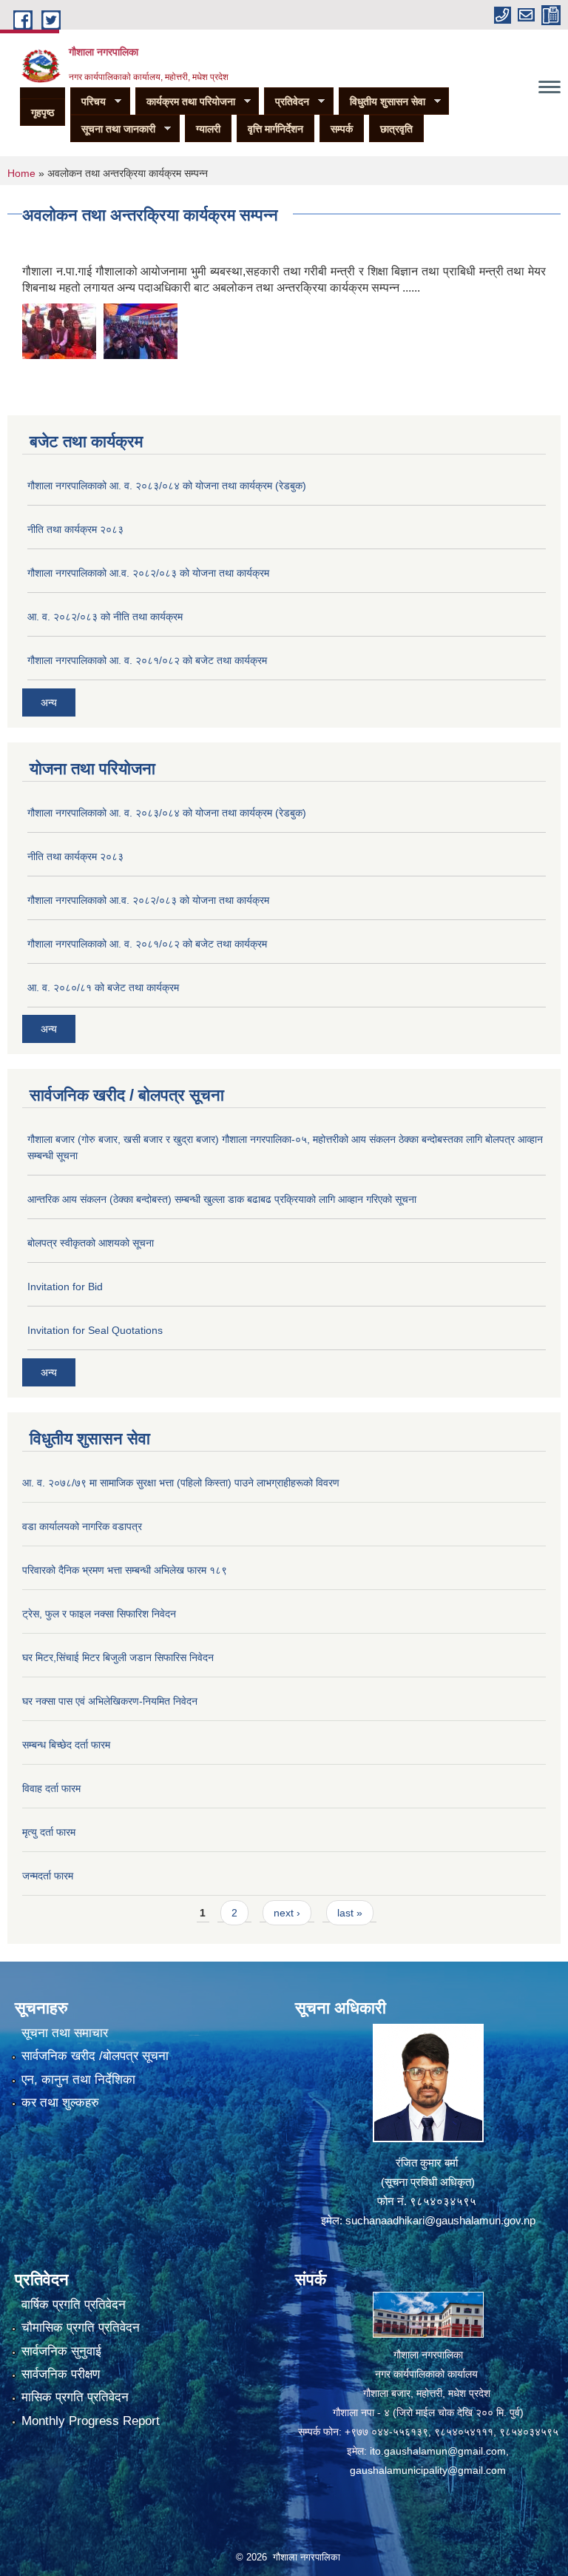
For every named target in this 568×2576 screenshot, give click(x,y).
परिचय (88, 102)
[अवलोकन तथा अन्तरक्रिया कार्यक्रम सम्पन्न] (59, 331)
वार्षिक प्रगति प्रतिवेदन (74, 2305)
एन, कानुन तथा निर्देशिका (78, 2080)
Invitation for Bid (65, 1287)
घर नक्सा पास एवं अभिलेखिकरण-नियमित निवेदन (110, 1701)
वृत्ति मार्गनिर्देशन (275, 129)
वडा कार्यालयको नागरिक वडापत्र (82, 1526)
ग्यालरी (208, 129)
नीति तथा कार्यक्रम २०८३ (75, 529)
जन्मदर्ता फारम (48, 1876)
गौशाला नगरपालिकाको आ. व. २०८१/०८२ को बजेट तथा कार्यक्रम (147, 660)
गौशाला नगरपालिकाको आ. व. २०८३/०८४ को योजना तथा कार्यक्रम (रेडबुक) (167, 486)
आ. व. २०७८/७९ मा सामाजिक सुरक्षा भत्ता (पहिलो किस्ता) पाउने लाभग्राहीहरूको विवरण (181, 1483)
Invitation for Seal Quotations (95, 1330)
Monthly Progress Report (91, 2421)
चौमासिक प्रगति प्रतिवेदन (81, 2328)
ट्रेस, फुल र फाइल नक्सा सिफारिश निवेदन (99, 1614)
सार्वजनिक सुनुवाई (61, 2351)
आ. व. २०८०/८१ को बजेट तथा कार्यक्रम (103, 987)
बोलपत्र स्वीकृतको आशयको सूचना (91, 1243)
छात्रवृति (396, 129)
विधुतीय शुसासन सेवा (382, 102)
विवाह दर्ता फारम (51, 1788)
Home (21, 173)
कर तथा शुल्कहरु (60, 2103)
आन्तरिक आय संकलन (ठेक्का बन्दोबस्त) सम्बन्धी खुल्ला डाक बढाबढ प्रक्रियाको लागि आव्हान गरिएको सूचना (222, 1199)
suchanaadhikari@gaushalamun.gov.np (440, 2220)
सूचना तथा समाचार (65, 2033)
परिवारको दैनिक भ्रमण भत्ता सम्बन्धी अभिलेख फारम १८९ (125, 1570)
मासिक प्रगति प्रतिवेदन (75, 2397)
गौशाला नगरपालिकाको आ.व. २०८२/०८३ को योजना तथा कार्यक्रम (148, 573)
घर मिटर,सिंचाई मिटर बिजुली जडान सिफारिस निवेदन (118, 1657)
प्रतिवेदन (287, 102)
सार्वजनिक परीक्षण (61, 2374)
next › (287, 1913)
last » (350, 1913)
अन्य (49, 702)
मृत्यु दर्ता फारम (49, 1832)
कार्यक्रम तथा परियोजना (185, 102)
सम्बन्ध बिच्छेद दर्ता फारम (66, 1745)
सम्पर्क (342, 129)
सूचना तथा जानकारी (113, 129)
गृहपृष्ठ (43, 113)
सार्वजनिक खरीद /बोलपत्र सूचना (95, 2056)
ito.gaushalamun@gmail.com (438, 2451)
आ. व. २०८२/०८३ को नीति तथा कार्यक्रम (105, 617)
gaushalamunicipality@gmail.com (428, 2470)
